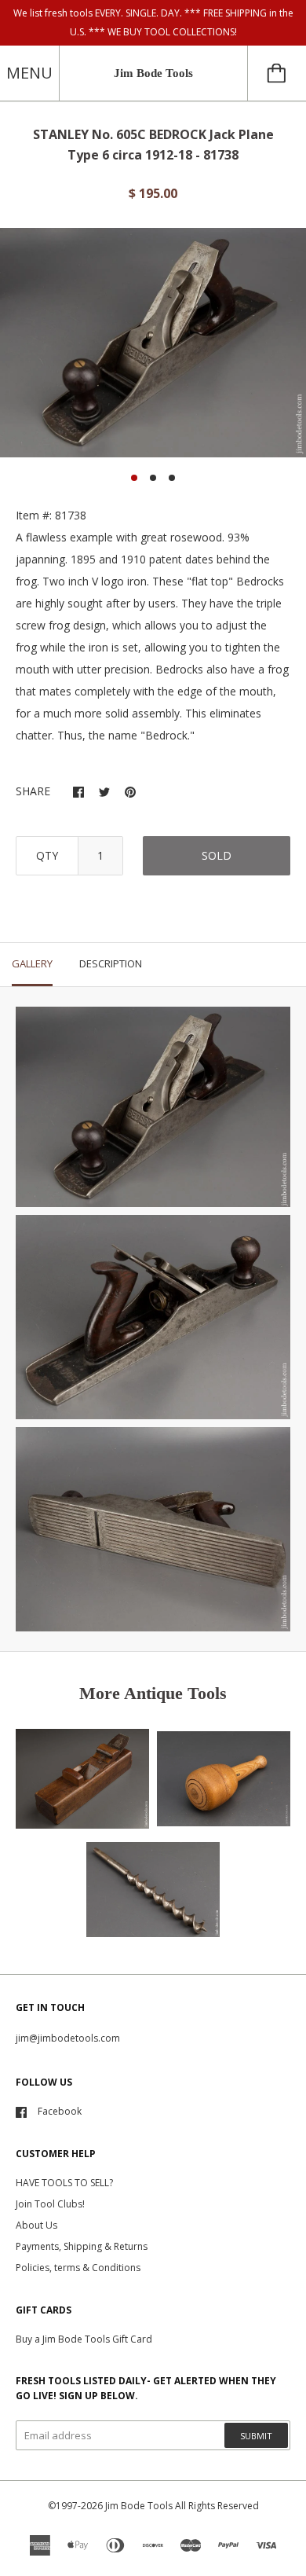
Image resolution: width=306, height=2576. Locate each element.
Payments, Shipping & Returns (82, 2246)
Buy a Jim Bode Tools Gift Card (84, 2339)
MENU (29, 73)
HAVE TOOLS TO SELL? (64, 2183)
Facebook (60, 2111)
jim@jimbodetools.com (68, 2038)
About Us (36, 2225)
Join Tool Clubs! (50, 2204)
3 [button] (172, 478)
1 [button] (134, 478)
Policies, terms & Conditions (78, 2268)
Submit (256, 2436)
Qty (47, 855)
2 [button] (153, 478)
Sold (217, 855)
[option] (153, 343)
